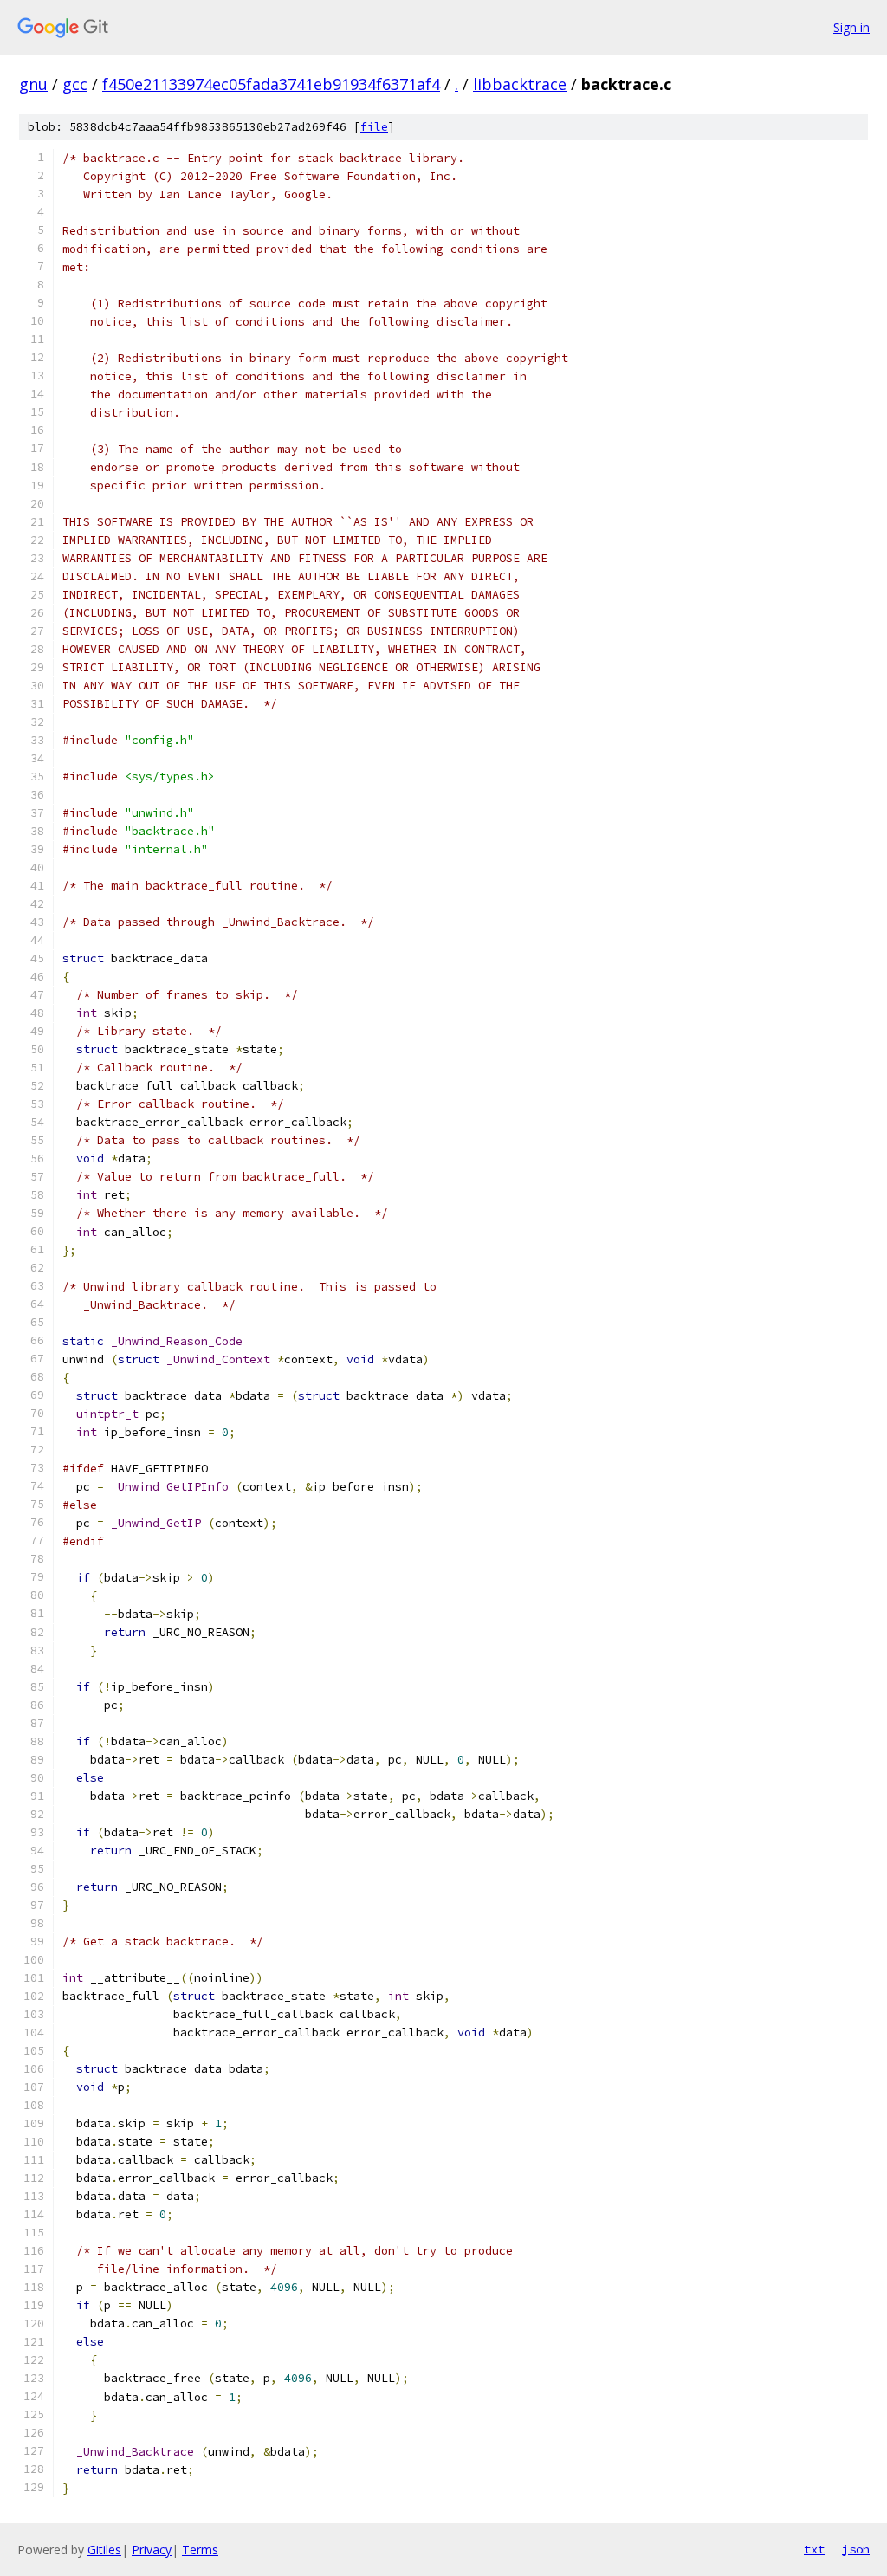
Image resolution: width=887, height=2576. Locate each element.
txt (814, 2549)
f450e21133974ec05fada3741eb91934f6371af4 (271, 84)
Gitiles (104, 2550)
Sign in (851, 27)
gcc (75, 84)
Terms (200, 2550)
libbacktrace (520, 84)
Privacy (152, 2550)
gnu (33, 84)
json (856, 2549)
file (374, 127)
